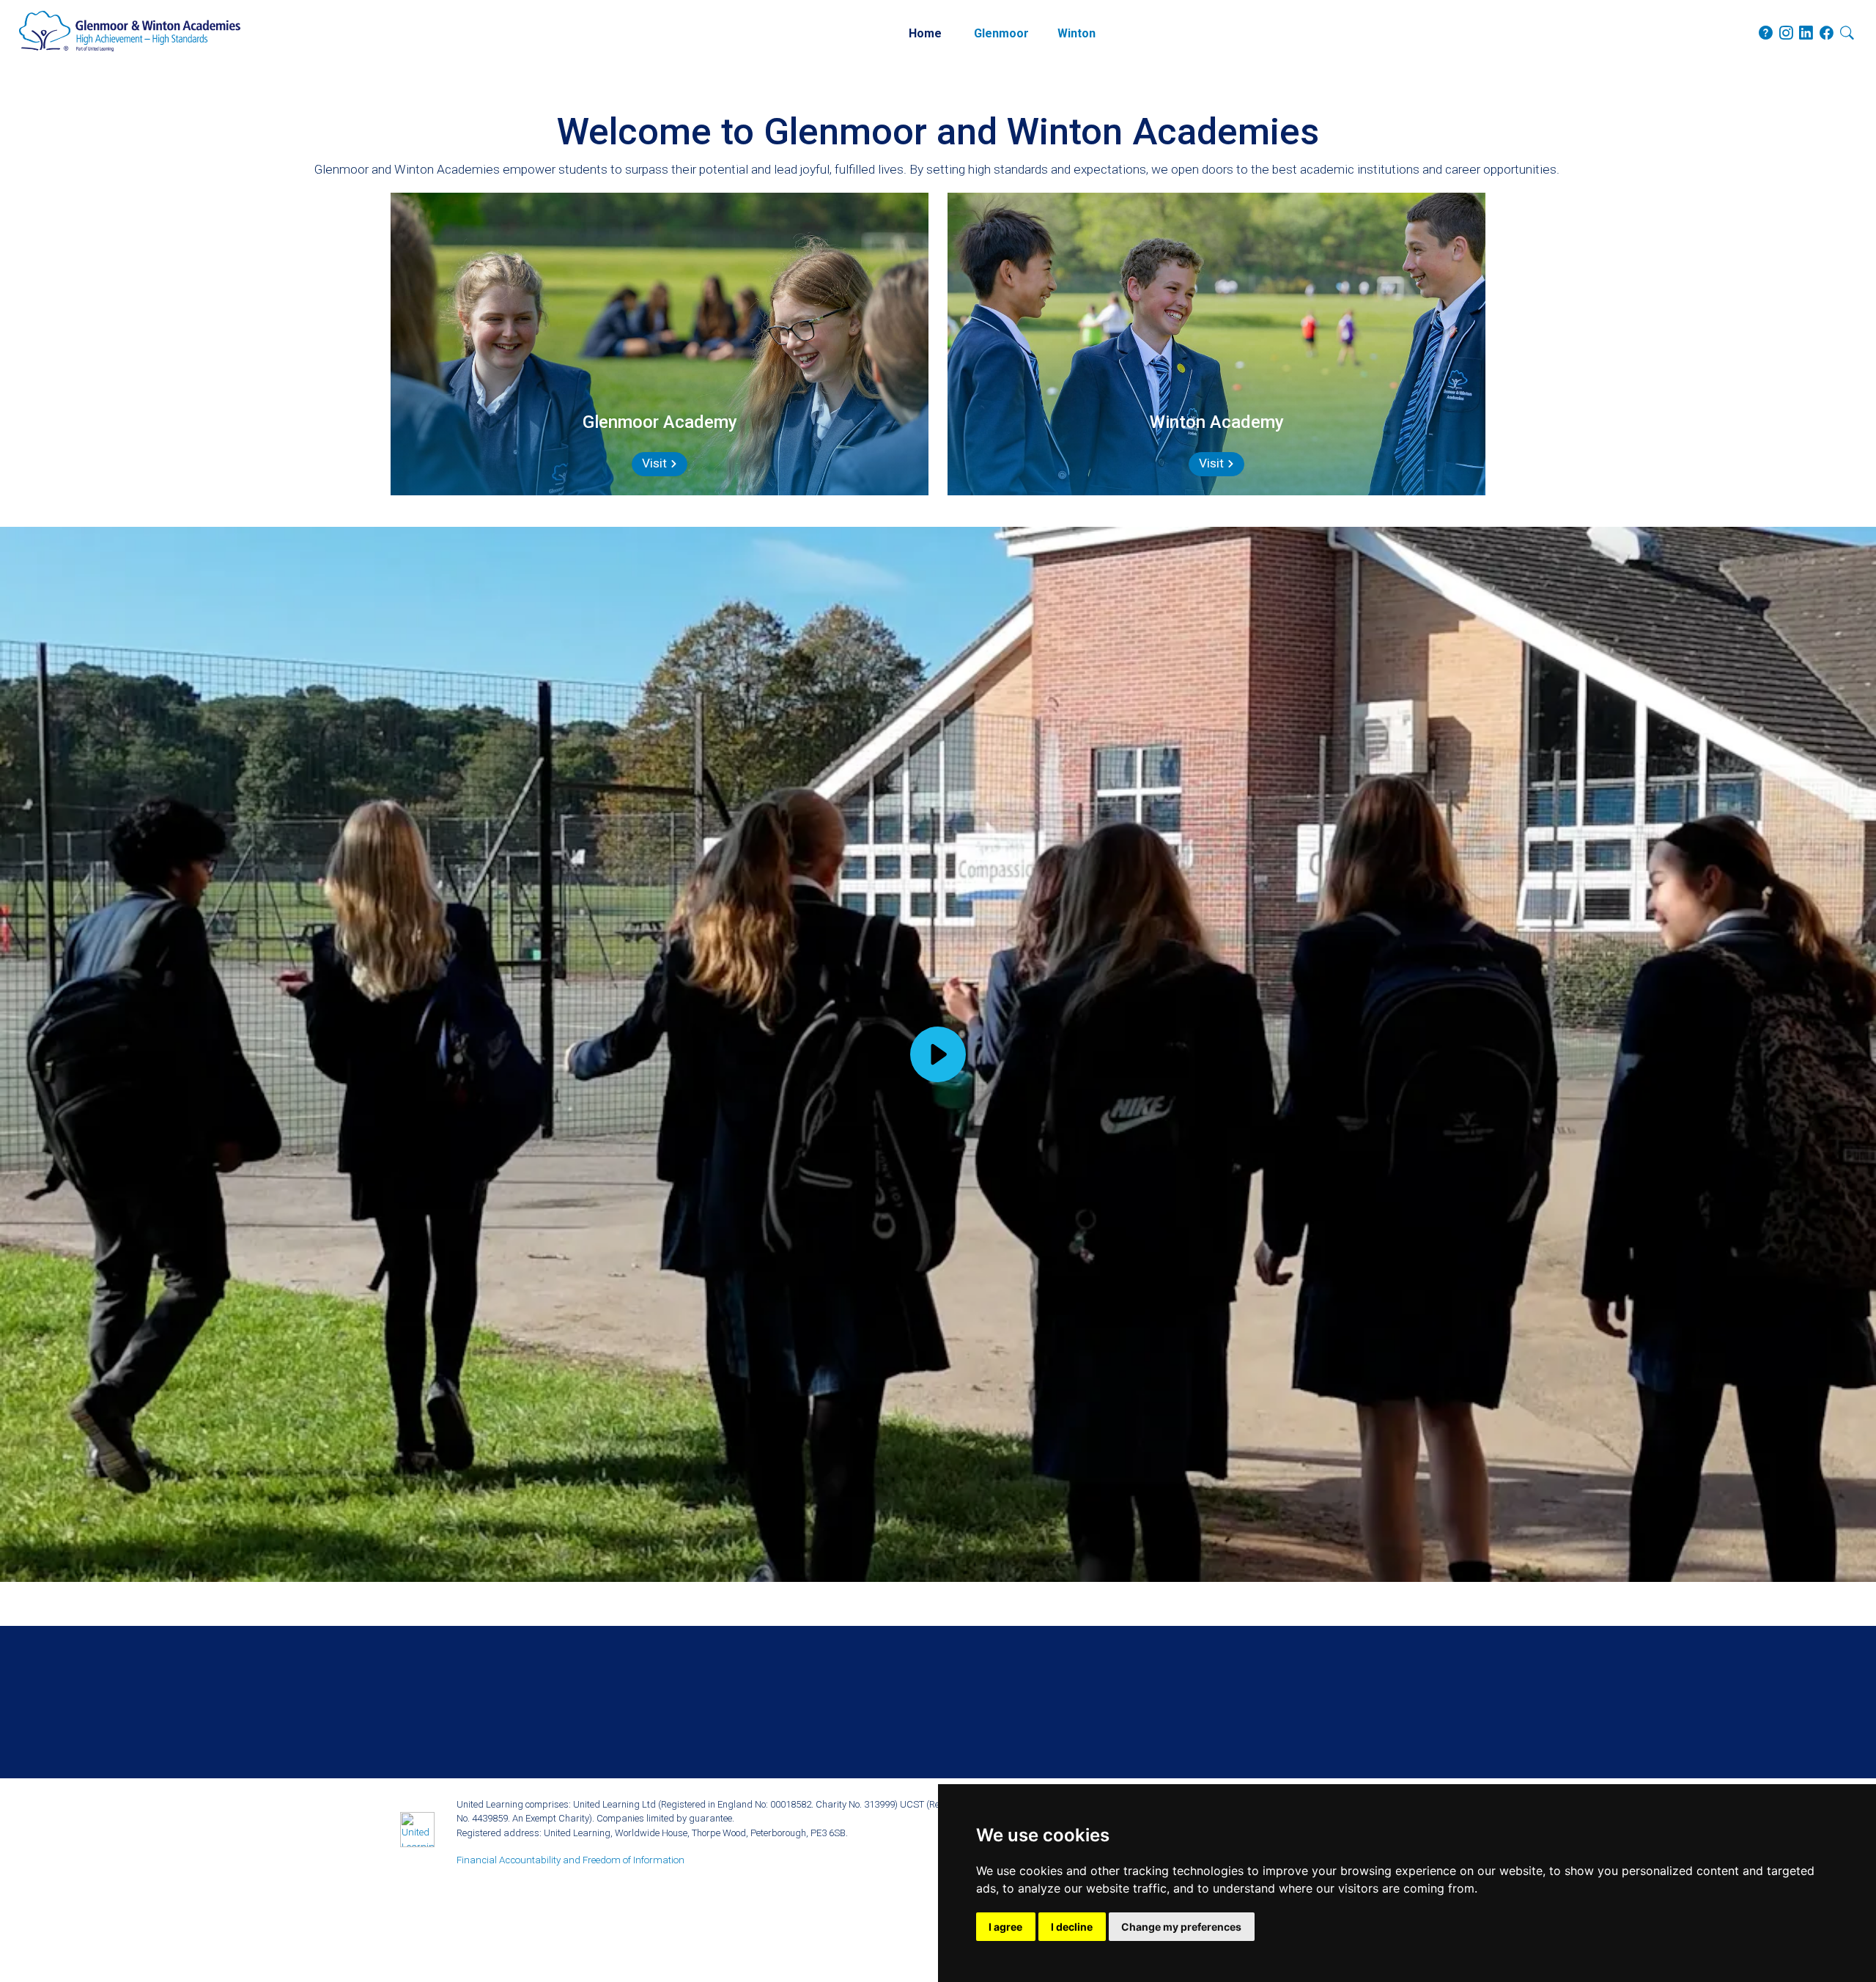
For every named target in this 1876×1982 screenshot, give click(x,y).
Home (925, 33)
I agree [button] (1005, 1927)
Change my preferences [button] (1181, 1927)
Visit (656, 463)
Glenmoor (1001, 33)
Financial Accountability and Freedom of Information (570, 1860)
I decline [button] (1072, 1927)
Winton (1077, 33)
